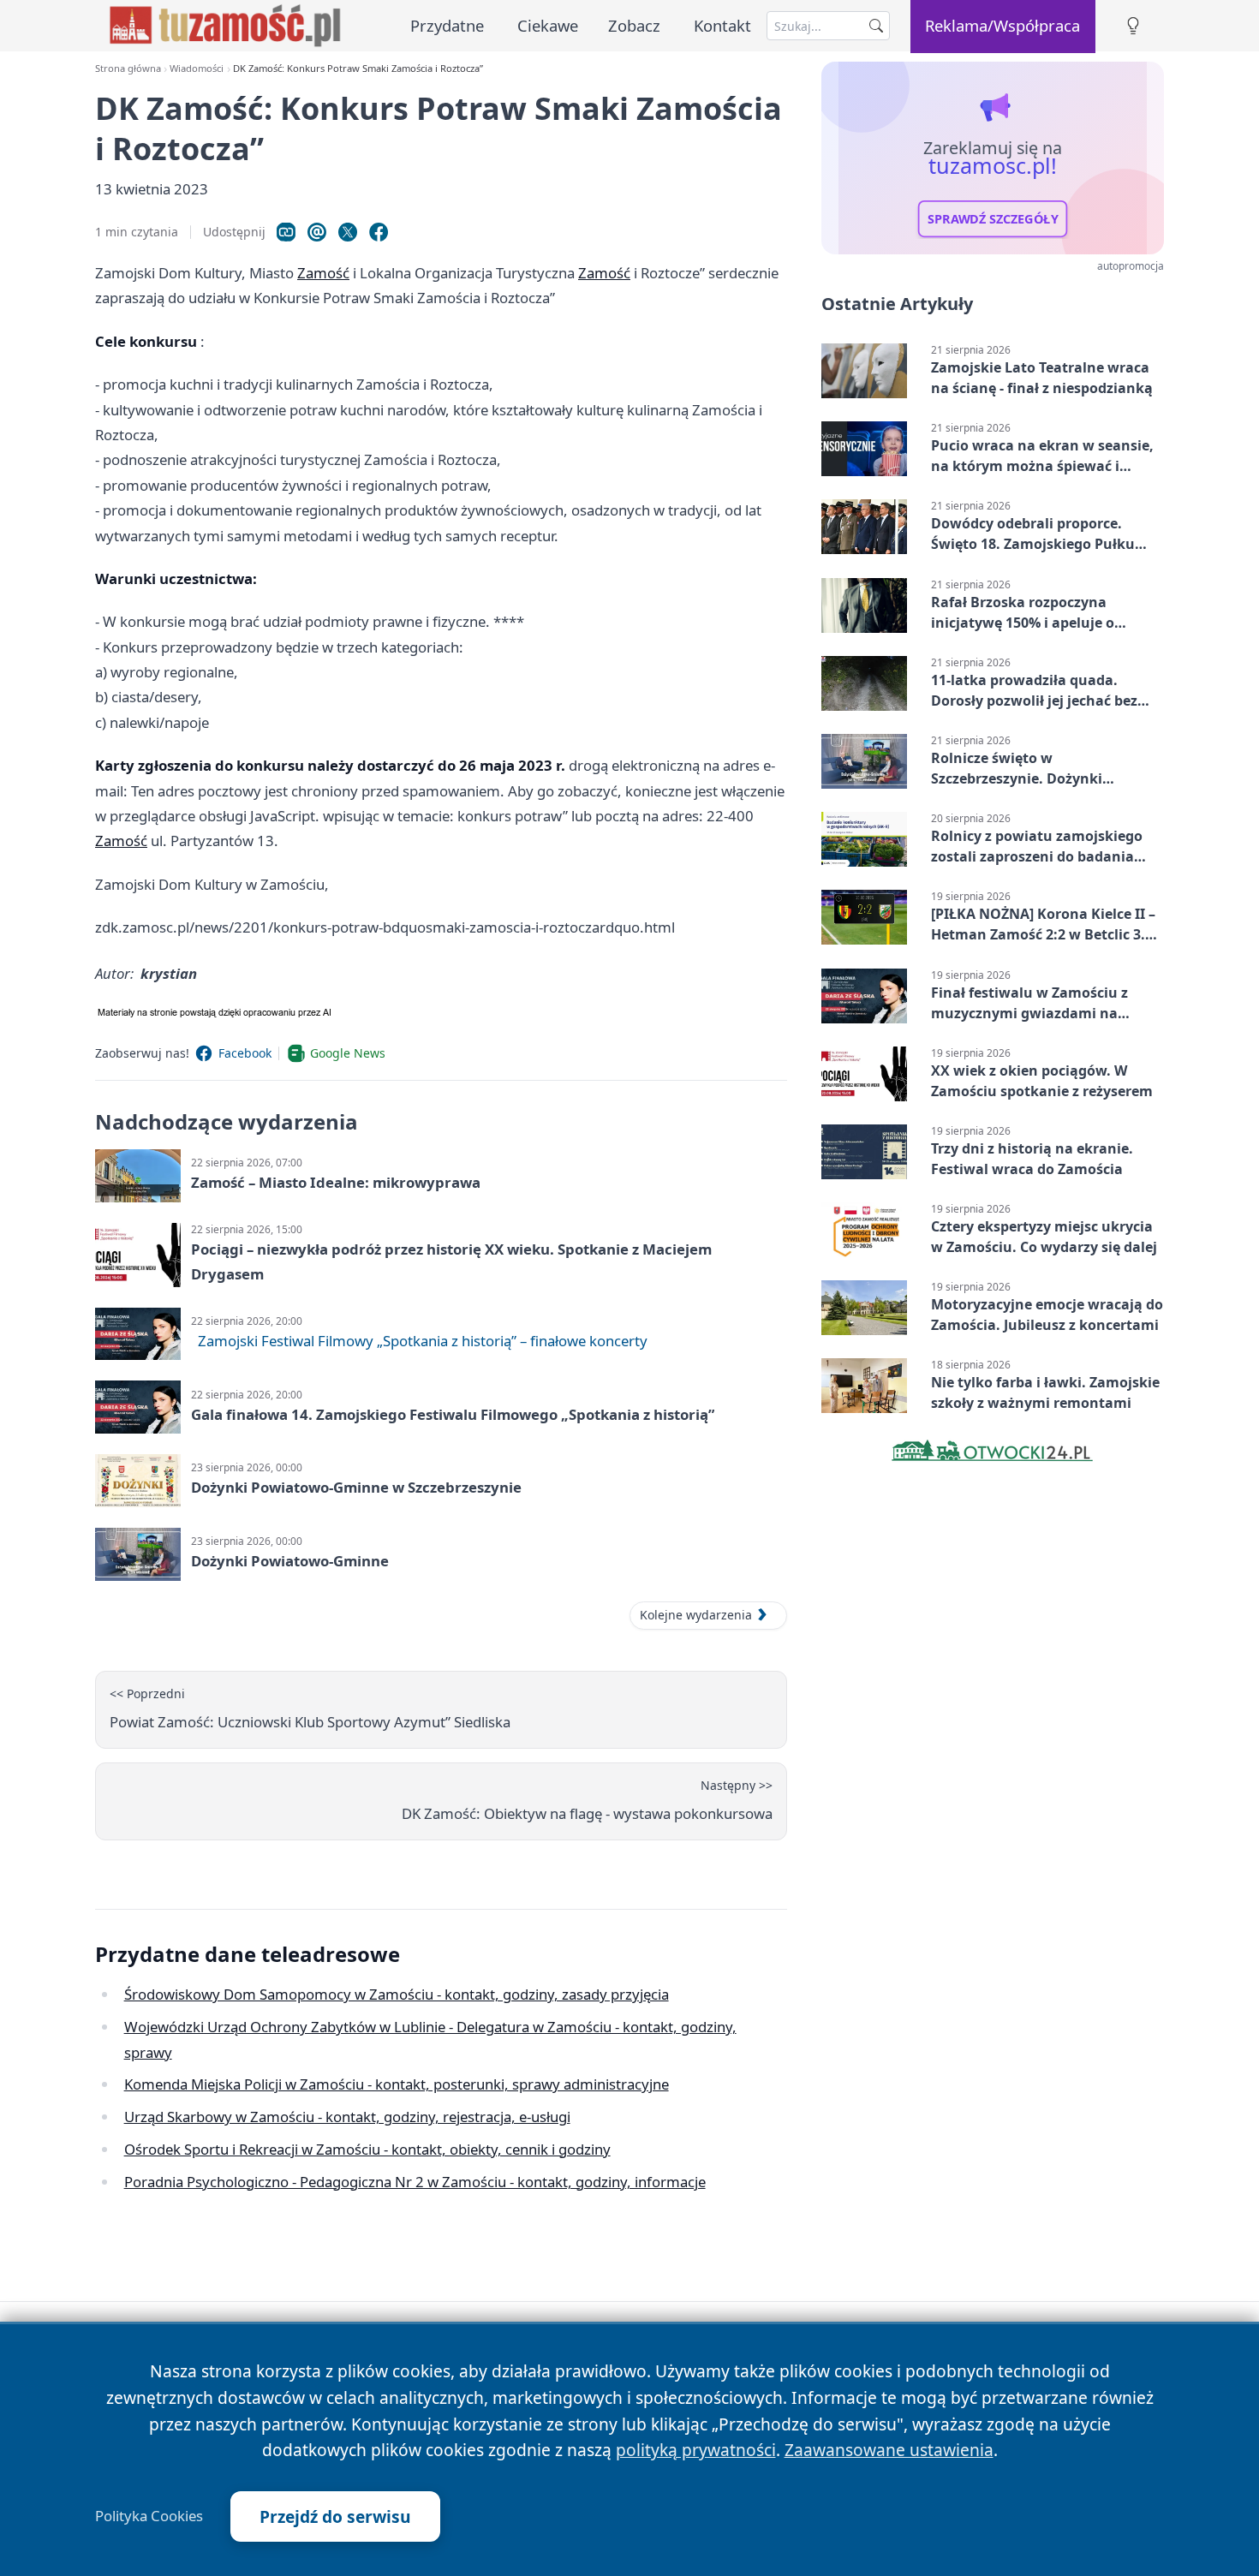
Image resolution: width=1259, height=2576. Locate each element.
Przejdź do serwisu (335, 2516)
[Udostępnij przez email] (317, 232)
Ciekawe (548, 25)
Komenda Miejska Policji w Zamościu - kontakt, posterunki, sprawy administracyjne (397, 2084)
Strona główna (128, 68)
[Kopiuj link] (286, 232)
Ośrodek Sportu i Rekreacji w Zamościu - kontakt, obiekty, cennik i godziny (367, 2149)
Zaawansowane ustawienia (889, 2450)
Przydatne (447, 25)
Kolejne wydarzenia (696, 1615)
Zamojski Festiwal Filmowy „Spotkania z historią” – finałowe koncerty (423, 1341)
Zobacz (634, 25)
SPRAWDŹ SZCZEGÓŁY (993, 219)
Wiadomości (197, 68)
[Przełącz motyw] (1133, 26)
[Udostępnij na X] (348, 232)
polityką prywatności (696, 2450)
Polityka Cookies (149, 2516)
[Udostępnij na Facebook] (379, 232)
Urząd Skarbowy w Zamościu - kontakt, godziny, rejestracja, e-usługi (347, 2117)
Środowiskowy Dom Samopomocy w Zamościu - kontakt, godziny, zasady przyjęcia (397, 1994)
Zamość (323, 273)
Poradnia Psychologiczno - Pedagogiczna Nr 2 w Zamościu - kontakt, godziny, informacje (415, 2182)
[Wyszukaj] (876, 26)
